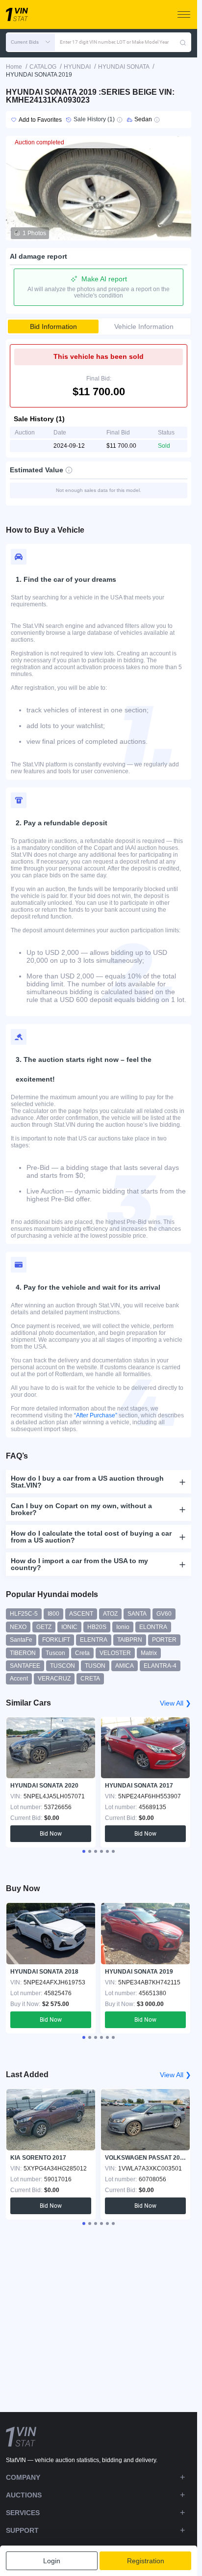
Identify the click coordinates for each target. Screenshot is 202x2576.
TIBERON (23, 1653)
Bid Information (53, 326)
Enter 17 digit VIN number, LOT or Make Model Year (114, 42)
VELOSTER (115, 1653)
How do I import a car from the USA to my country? (79, 1564)
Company (23, 2477)
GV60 (164, 1614)
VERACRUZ (54, 1679)
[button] (30, 42)
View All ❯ (176, 1703)
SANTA (137, 1614)
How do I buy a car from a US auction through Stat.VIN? (87, 1482)
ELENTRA (94, 1640)
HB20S (97, 1627)
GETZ (44, 1627)
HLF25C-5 (24, 1614)
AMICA (125, 1666)
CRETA (90, 1679)
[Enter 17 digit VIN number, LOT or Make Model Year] (183, 42)
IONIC (69, 1627)
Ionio (123, 1627)
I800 (53, 1614)
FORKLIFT (56, 1640)
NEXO (18, 1627)
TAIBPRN (130, 1640)
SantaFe (21, 1640)
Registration (146, 2561)
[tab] (84, 1851)
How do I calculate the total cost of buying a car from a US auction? (91, 1537)
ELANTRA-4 (160, 1666)
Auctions (24, 2495)
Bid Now (51, 1834)
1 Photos (34, 233)
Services (23, 2513)
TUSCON (63, 1666)
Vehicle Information (144, 326)
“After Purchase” (96, 1415)
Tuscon (55, 1653)
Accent (19, 1679)
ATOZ (110, 1614)
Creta (82, 1653)
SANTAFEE (25, 1666)
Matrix (149, 1653)
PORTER (164, 1640)
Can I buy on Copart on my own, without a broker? (81, 1509)
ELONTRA (153, 1627)
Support (22, 2530)
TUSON (95, 1666)
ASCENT (81, 1614)
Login (52, 2561)
